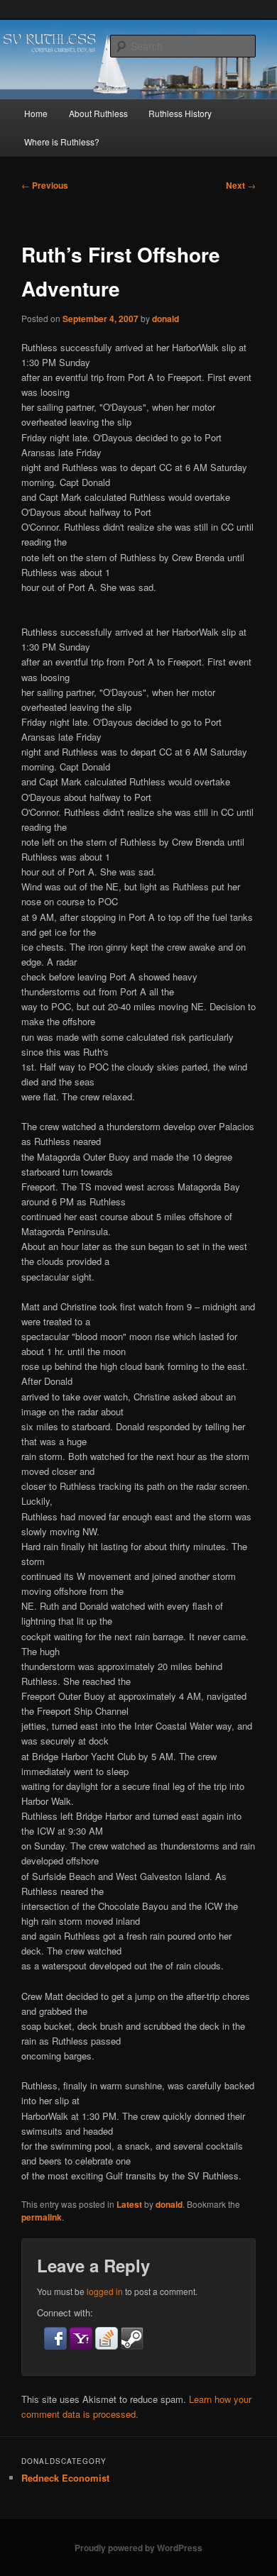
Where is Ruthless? (62, 142)
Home (36, 113)
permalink (42, 2217)
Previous (45, 185)
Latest (129, 2204)
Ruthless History (180, 113)
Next (241, 185)
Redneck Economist (65, 2478)
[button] (57, 2346)
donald (165, 319)
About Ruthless (98, 113)
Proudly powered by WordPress (138, 2548)
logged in (105, 2291)
